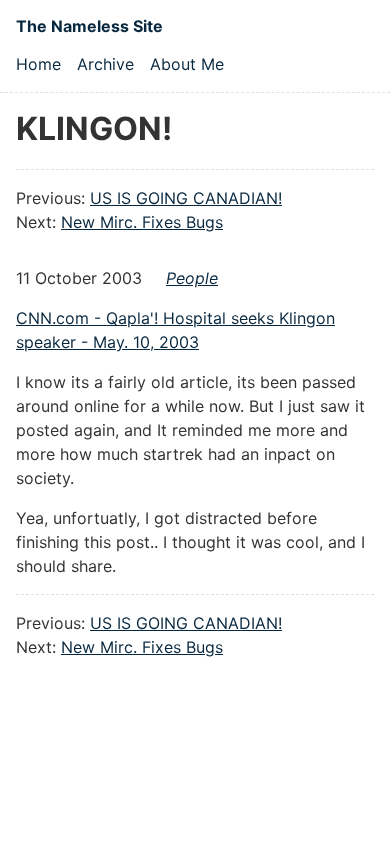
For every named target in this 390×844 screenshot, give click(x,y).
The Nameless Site (89, 26)
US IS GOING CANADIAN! (186, 198)
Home (38, 64)
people (192, 278)
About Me (187, 64)
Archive (105, 64)
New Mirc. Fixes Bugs (142, 222)
